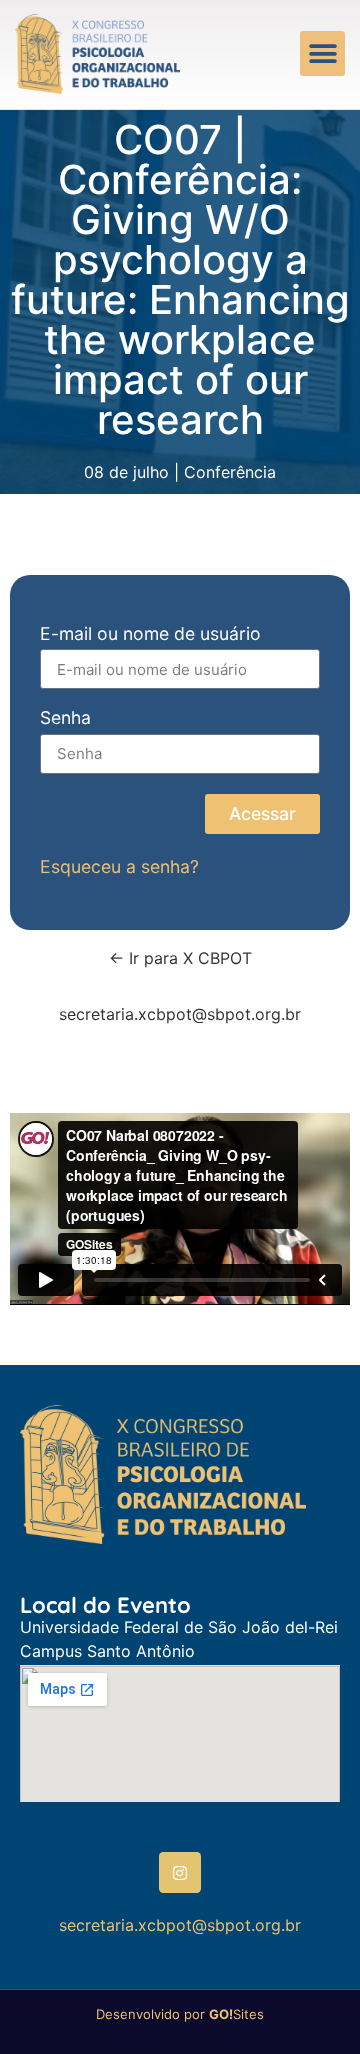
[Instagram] (180, 1873)
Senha (65, 718)
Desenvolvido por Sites (180, 2014)
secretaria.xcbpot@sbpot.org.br (180, 1014)
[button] (322, 53)
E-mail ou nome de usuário (150, 634)
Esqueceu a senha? (119, 866)
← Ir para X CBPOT (180, 958)
